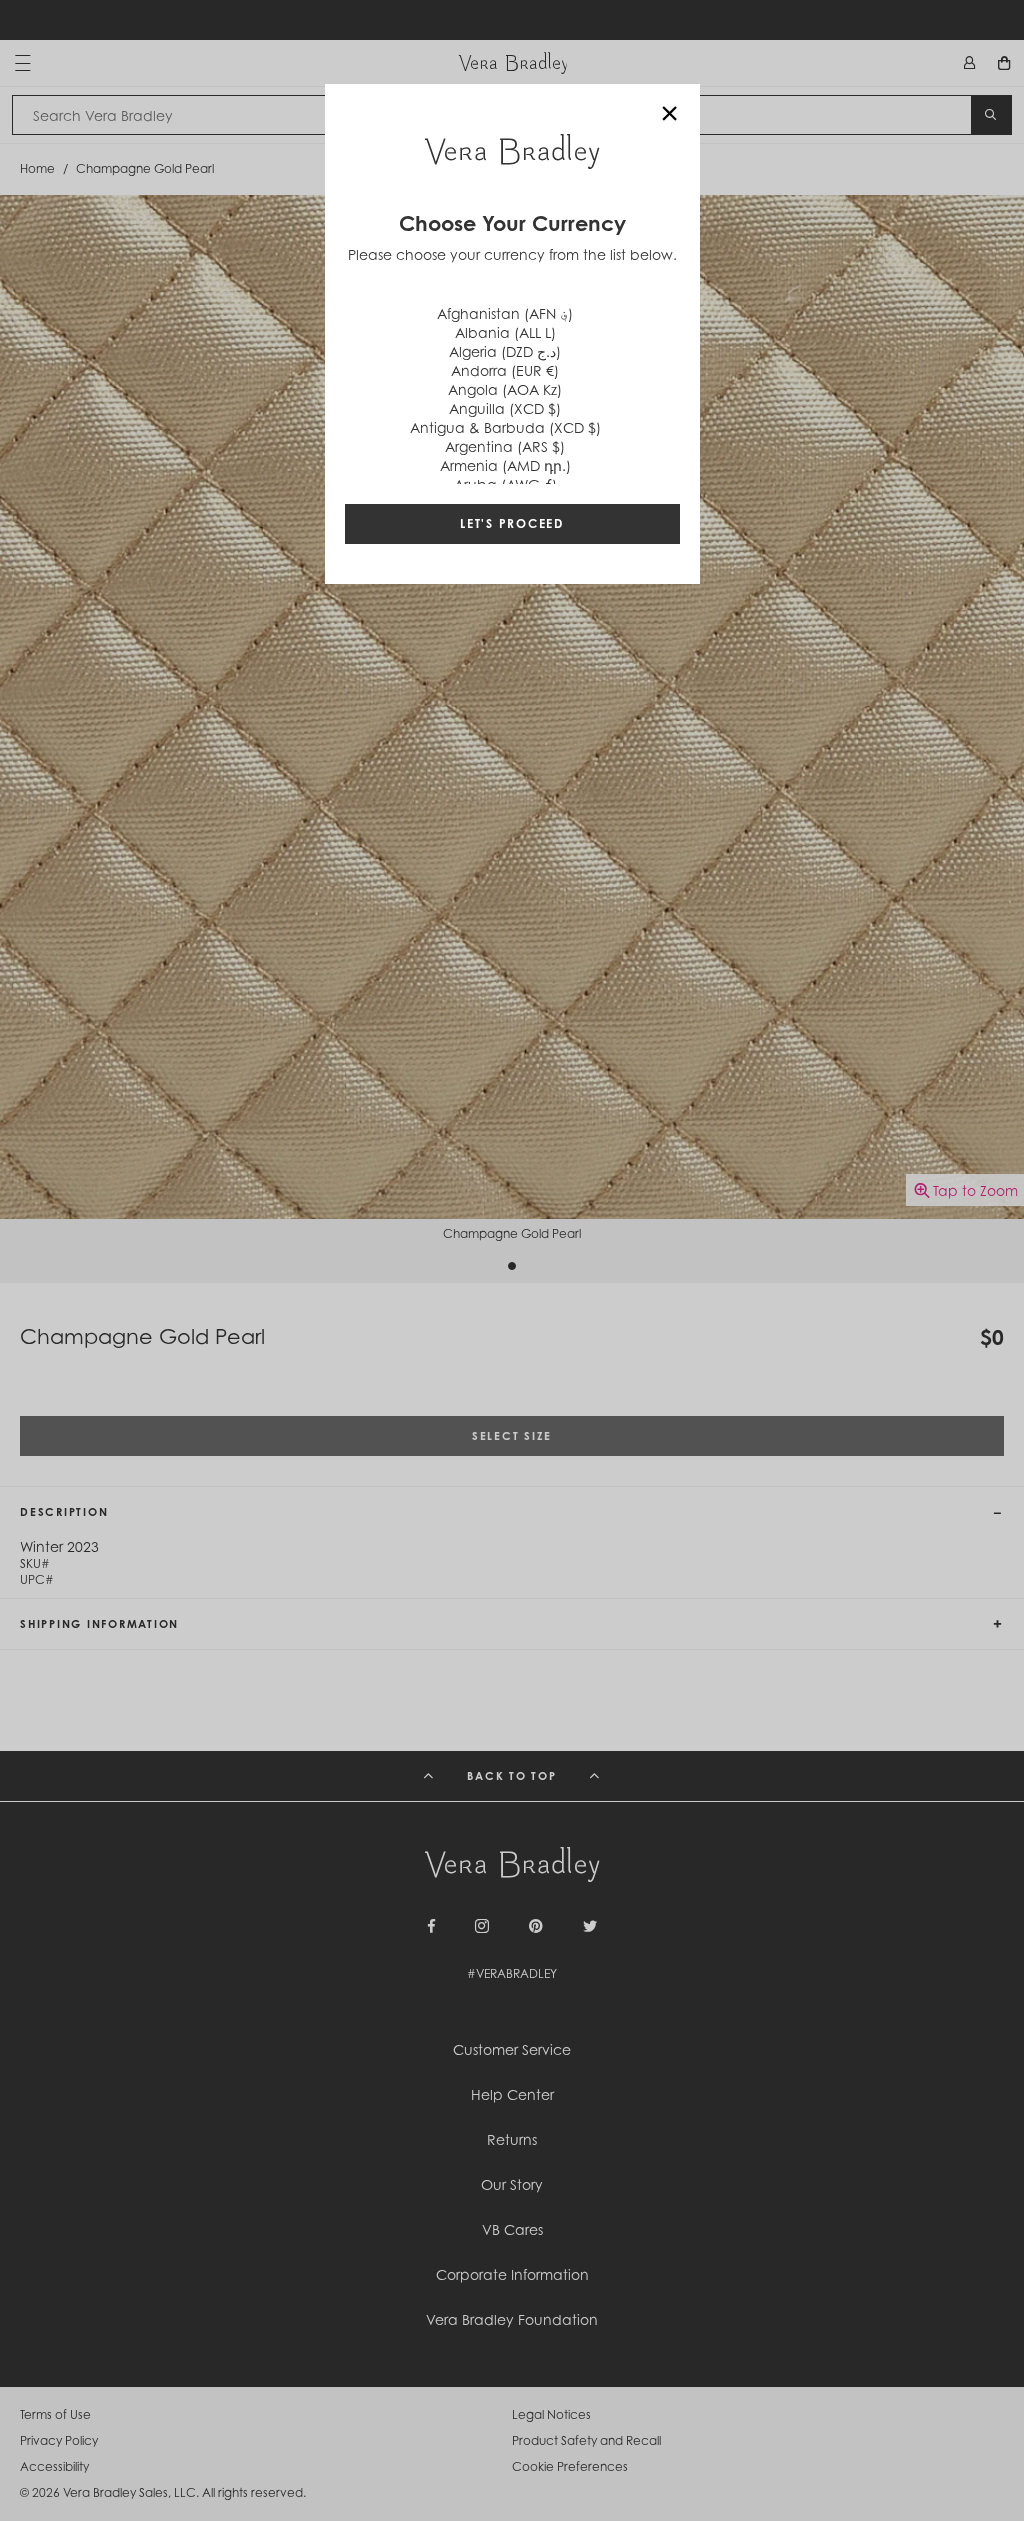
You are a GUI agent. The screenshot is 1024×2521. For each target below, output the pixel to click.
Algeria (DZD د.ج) (505, 351)
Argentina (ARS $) (505, 446)
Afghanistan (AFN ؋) (505, 313)
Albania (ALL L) (505, 332)
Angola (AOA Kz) (505, 389)
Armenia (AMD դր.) (505, 465)
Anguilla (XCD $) (505, 408)
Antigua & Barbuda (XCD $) (505, 427)
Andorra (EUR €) (505, 370)
